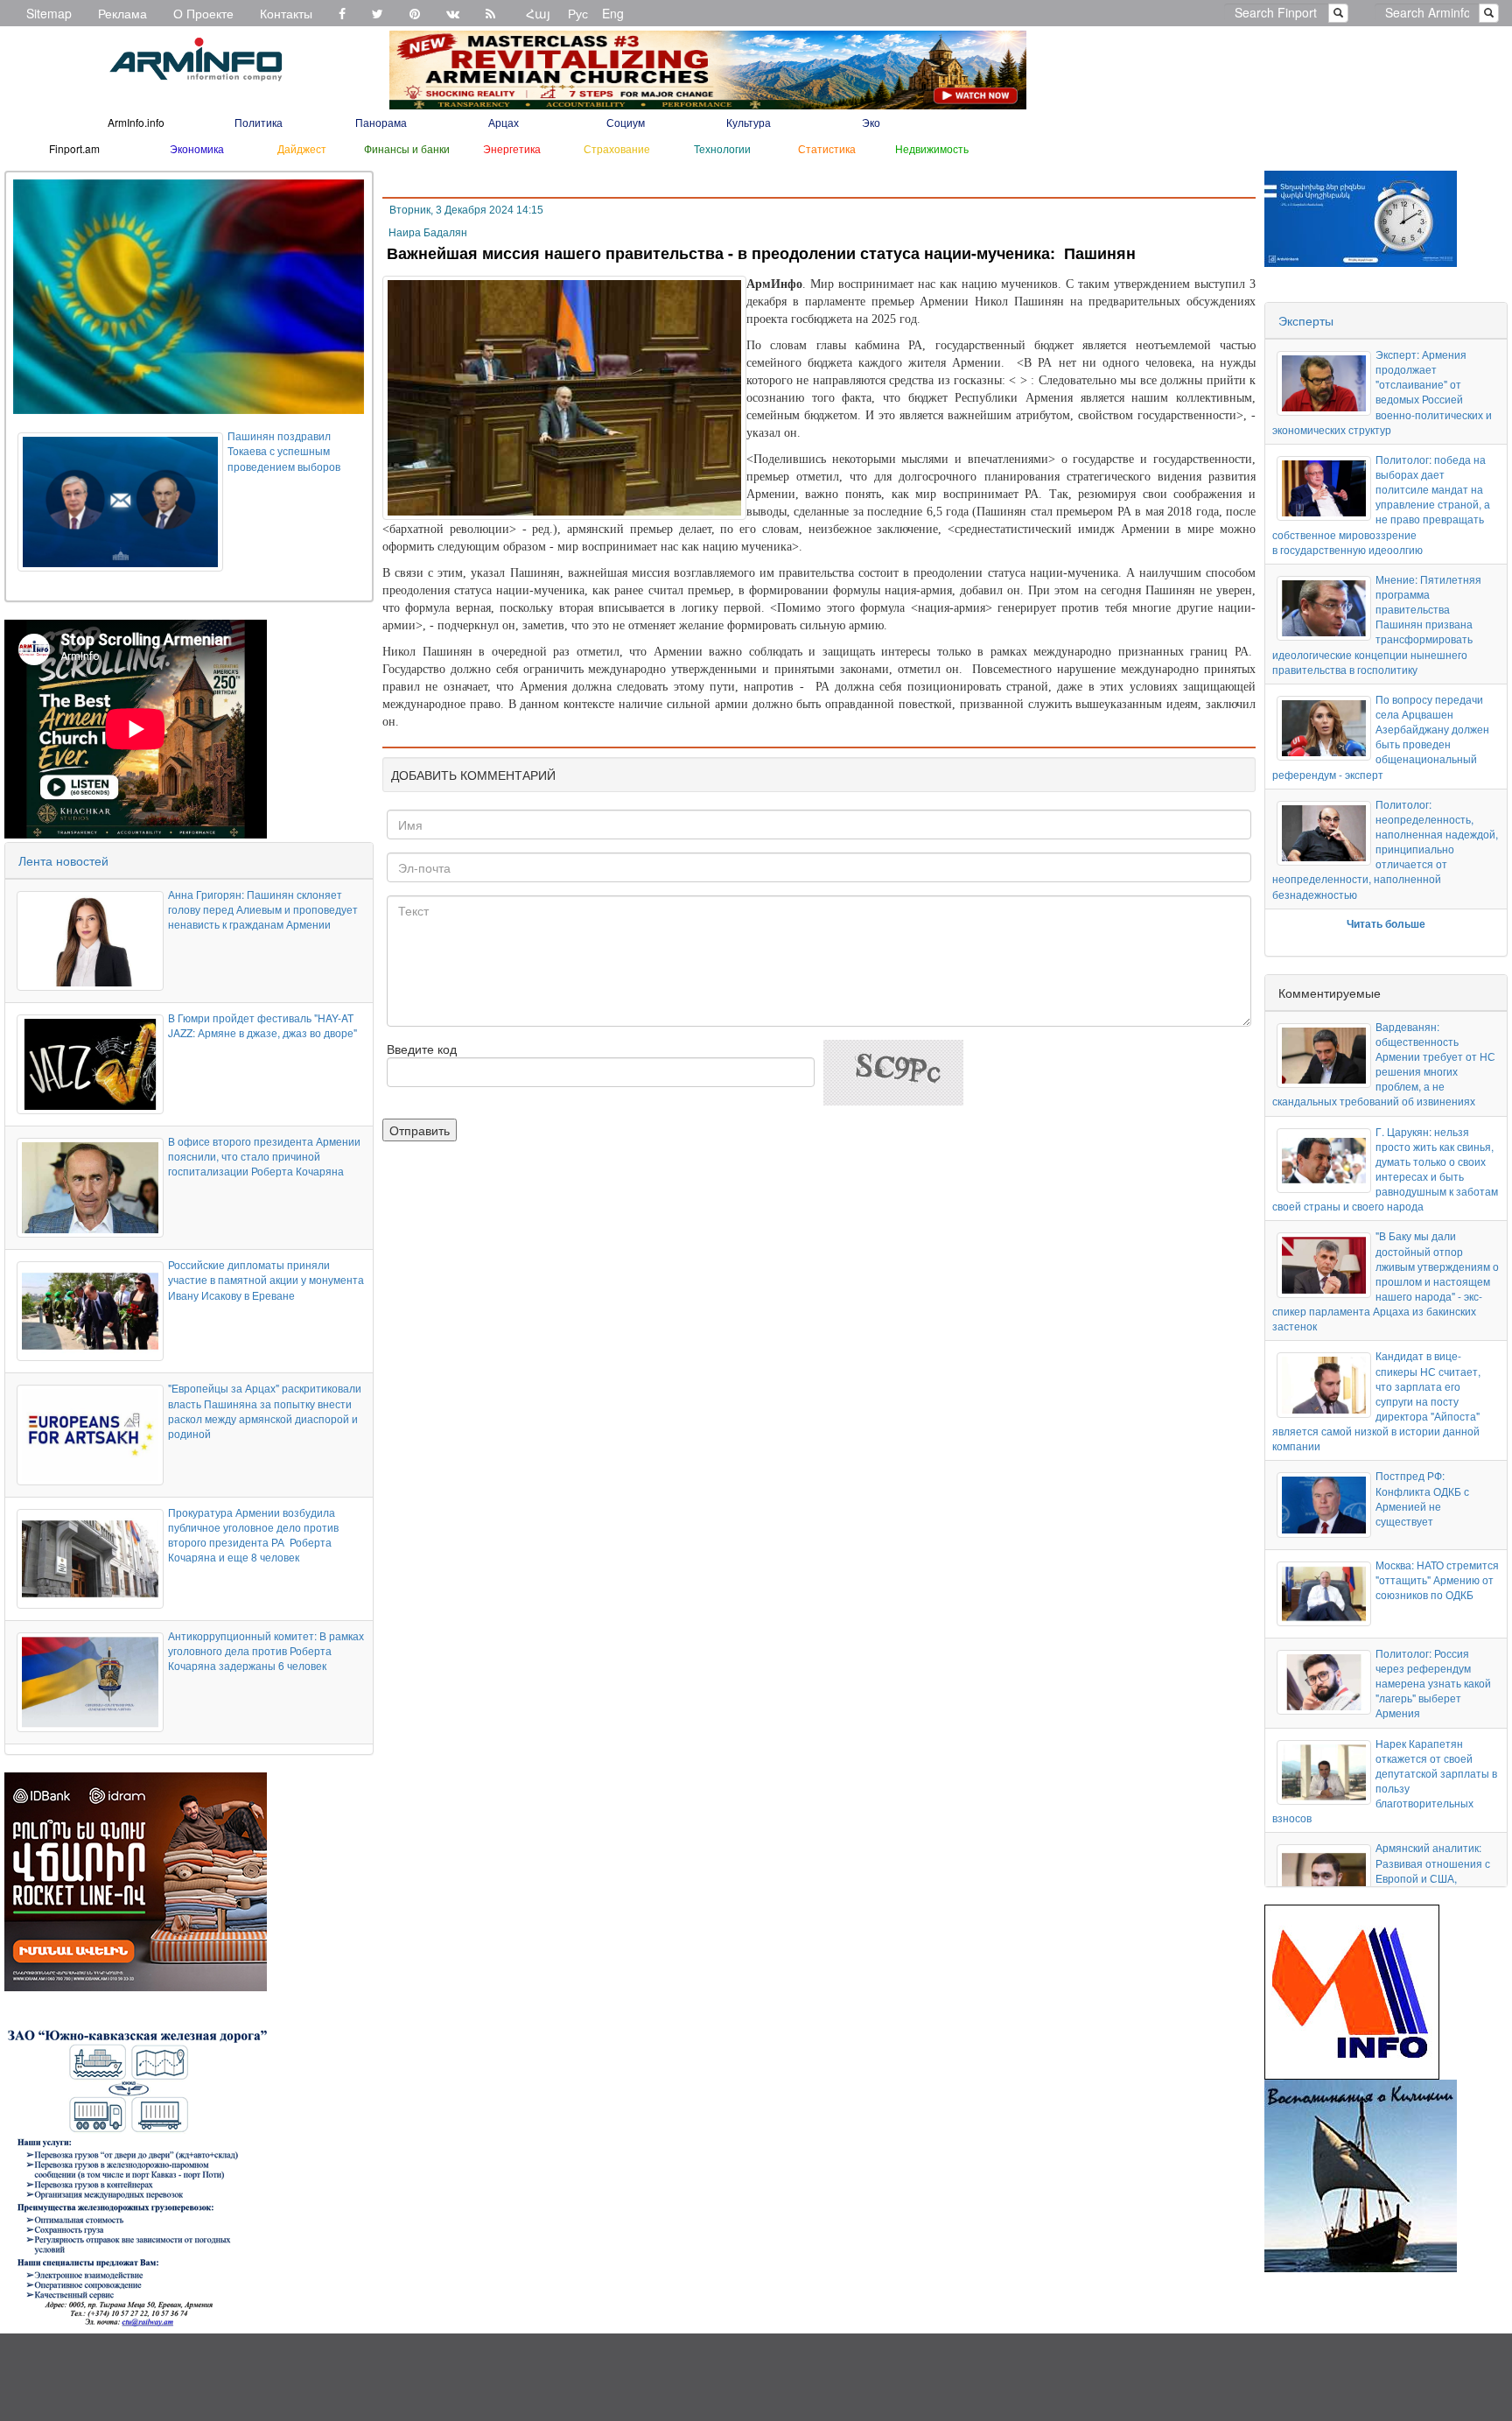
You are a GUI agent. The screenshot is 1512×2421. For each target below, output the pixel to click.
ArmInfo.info (136, 122)
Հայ (538, 13)
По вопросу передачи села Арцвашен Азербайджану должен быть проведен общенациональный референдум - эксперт (1381, 737)
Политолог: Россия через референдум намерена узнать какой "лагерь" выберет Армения (1433, 1683)
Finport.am (74, 148)
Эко (871, 122)
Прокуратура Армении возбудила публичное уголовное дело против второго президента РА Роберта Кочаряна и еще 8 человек (253, 1534)
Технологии (722, 148)
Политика (259, 122)
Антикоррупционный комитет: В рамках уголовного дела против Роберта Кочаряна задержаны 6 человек (266, 1650)
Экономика (197, 148)
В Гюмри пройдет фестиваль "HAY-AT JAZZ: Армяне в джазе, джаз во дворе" (262, 1025)
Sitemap (49, 13)
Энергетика (512, 148)
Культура (749, 122)
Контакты (286, 13)
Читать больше (1386, 923)
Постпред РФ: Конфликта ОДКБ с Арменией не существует (1422, 1498)
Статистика (827, 148)
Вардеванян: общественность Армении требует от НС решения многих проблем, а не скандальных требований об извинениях (1384, 1064)
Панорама (381, 122)
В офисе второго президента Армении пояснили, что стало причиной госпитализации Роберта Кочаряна (264, 1156)
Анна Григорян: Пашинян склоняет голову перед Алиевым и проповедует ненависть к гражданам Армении (263, 909)
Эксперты (1306, 320)
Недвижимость (932, 148)
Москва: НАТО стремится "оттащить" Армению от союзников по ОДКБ (1437, 1579)
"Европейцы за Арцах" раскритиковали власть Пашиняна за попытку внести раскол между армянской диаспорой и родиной (265, 1410)
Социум (626, 122)
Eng (613, 13)
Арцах (504, 122)
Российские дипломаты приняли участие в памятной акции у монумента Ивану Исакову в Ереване (266, 1279)
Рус (578, 13)
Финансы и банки (407, 148)
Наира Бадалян (428, 233)
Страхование (617, 148)
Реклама (122, 13)
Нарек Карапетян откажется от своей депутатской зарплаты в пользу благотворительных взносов (1385, 1781)
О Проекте (203, 13)
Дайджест (302, 148)
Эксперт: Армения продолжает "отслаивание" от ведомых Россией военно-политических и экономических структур (1382, 392)
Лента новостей (63, 860)
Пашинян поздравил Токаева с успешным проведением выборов (284, 450)
